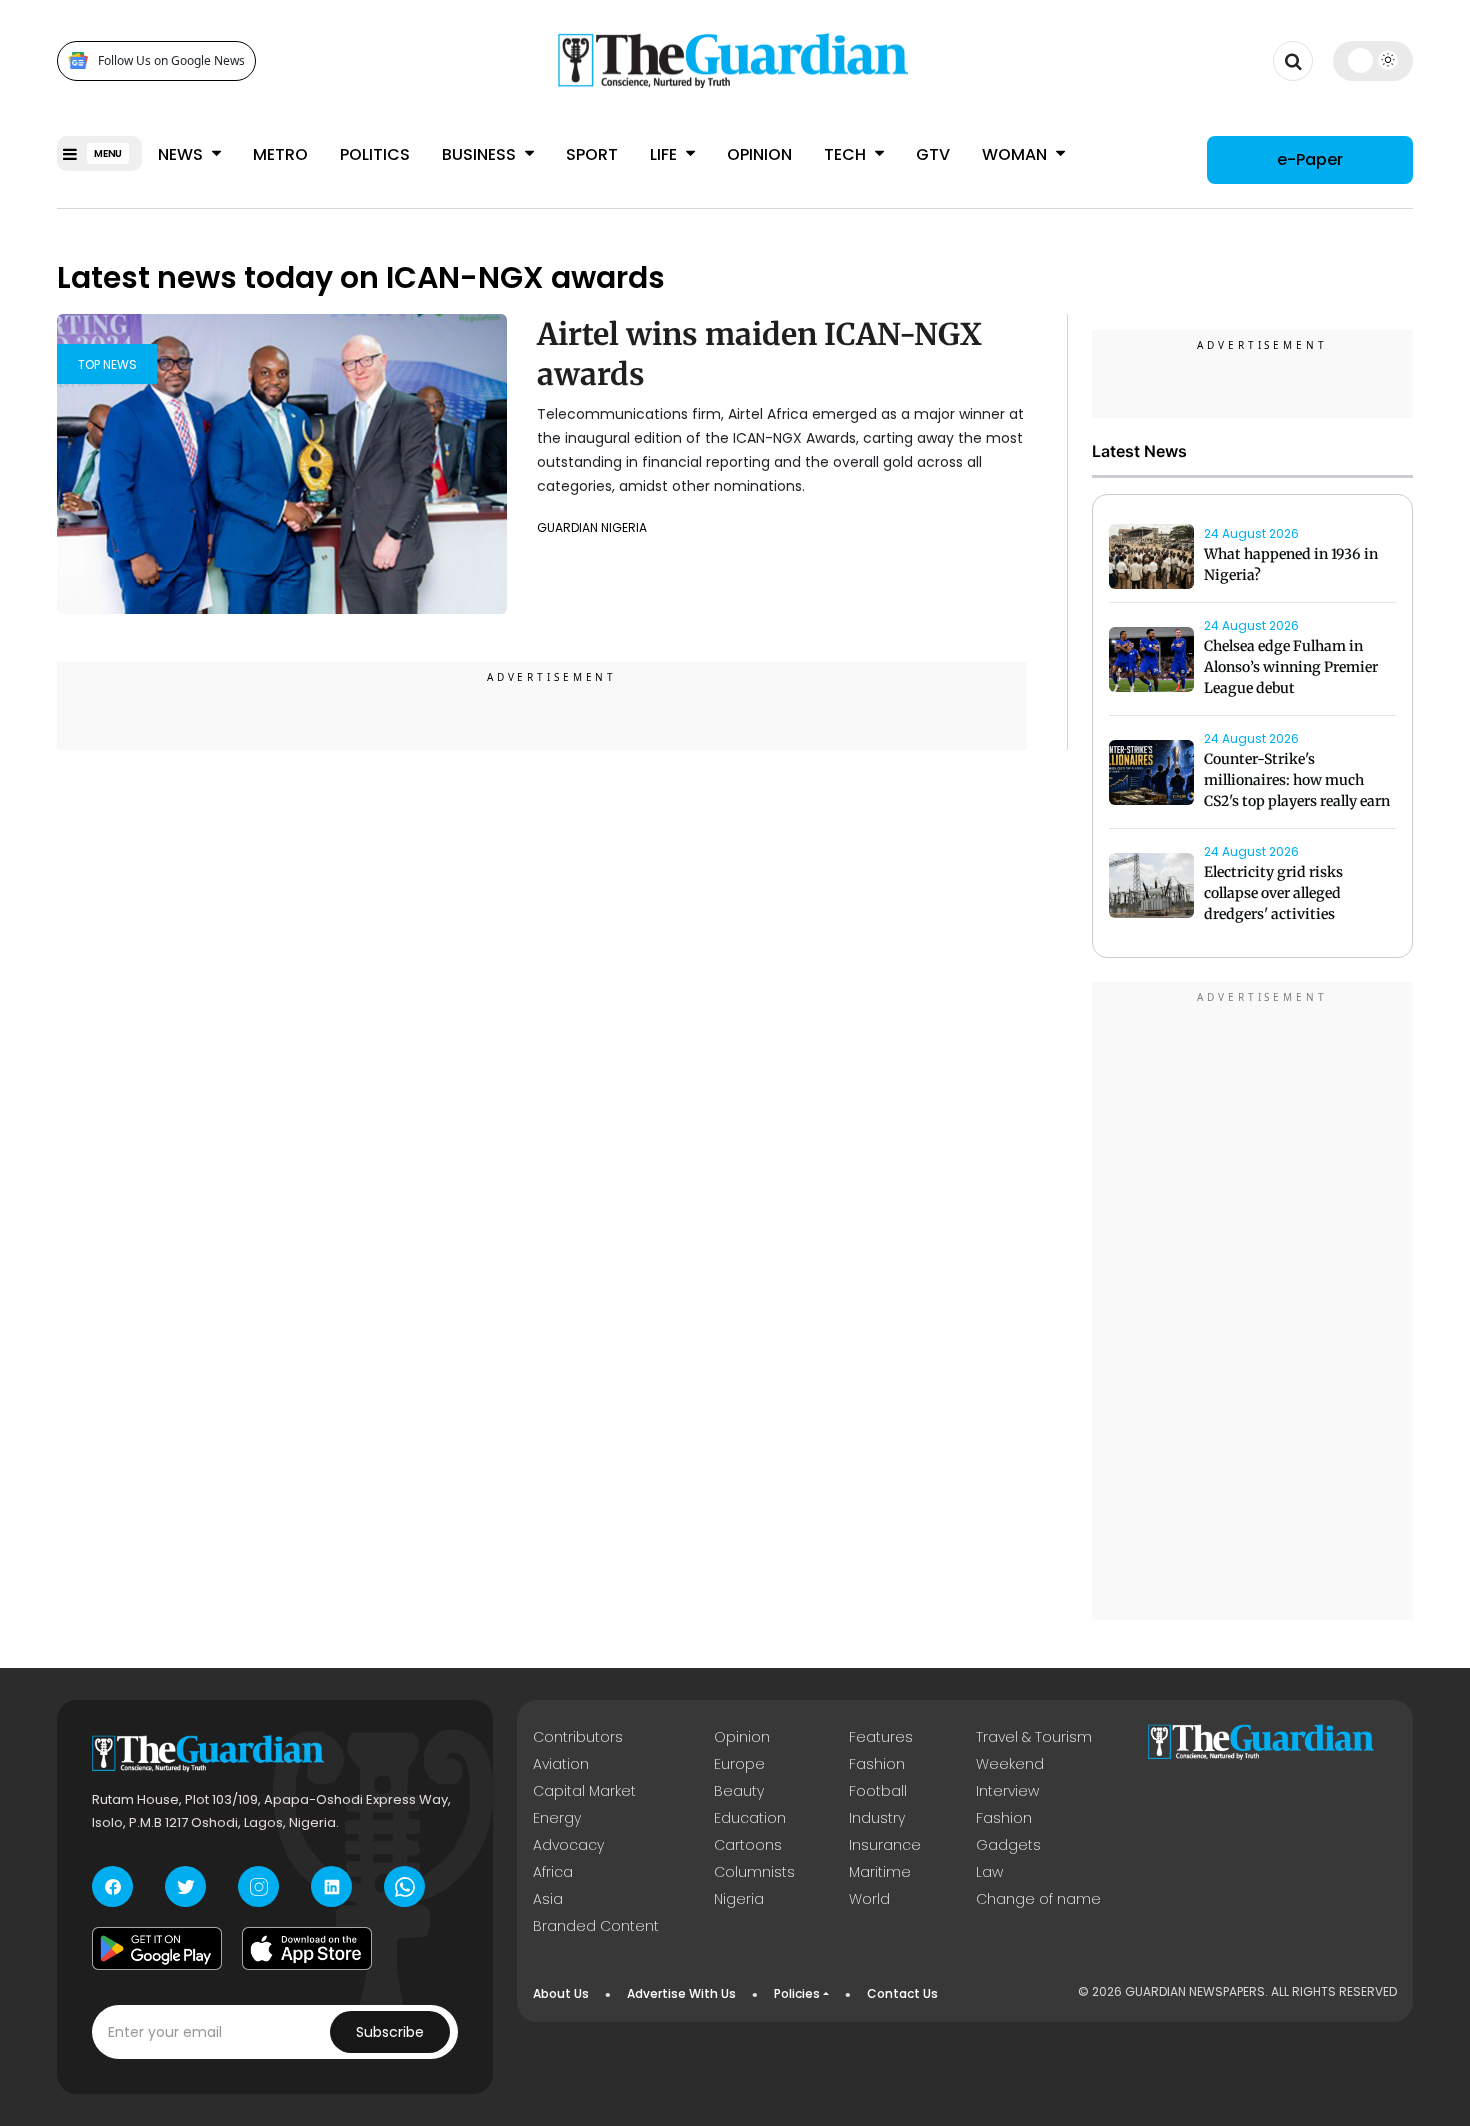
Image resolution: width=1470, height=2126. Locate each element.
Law (989, 1872)
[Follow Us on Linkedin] (331, 1886)
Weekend (1010, 1764)
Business (481, 154)
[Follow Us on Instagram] (258, 1886)
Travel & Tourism (1034, 1737)
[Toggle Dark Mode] (1373, 60)
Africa (553, 1872)
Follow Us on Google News (171, 60)
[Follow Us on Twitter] (185, 1886)
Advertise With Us (681, 1993)
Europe (739, 1764)
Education (750, 1818)
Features (881, 1737)
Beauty (739, 1791)
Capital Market (584, 1791)
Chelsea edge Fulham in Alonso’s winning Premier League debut (1291, 667)
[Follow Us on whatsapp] (404, 1886)
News (182, 154)
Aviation (561, 1764)
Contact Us (902, 1993)
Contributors (578, 1737)
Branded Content (596, 1926)
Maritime (880, 1872)
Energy (557, 1818)
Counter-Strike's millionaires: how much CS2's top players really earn (1297, 780)
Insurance (885, 1845)
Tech (847, 154)
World (869, 1899)
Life (665, 154)
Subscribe (390, 2032)
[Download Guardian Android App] (157, 1948)
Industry (877, 1818)
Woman (1016, 154)
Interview (1007, 1791)
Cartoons (748, 1845)
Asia (548, 1899)
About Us (561, 1993)
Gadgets (1008, 1845)
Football (878, 1791)
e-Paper (1310, 159)
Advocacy (568, 1845)
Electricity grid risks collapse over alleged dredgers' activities (1273, 893)
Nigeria (739, 1899)
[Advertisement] (1253, 1304)
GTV (933, 154)
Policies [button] (797, 1993)
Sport (592, 154)
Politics (375, 154)
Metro (280, 154)
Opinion (759, 154)
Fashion (877, 1764)
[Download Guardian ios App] (307, 1948)
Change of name (1038, 1899)
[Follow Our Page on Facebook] (112, 1886)
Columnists (754, 1872)
